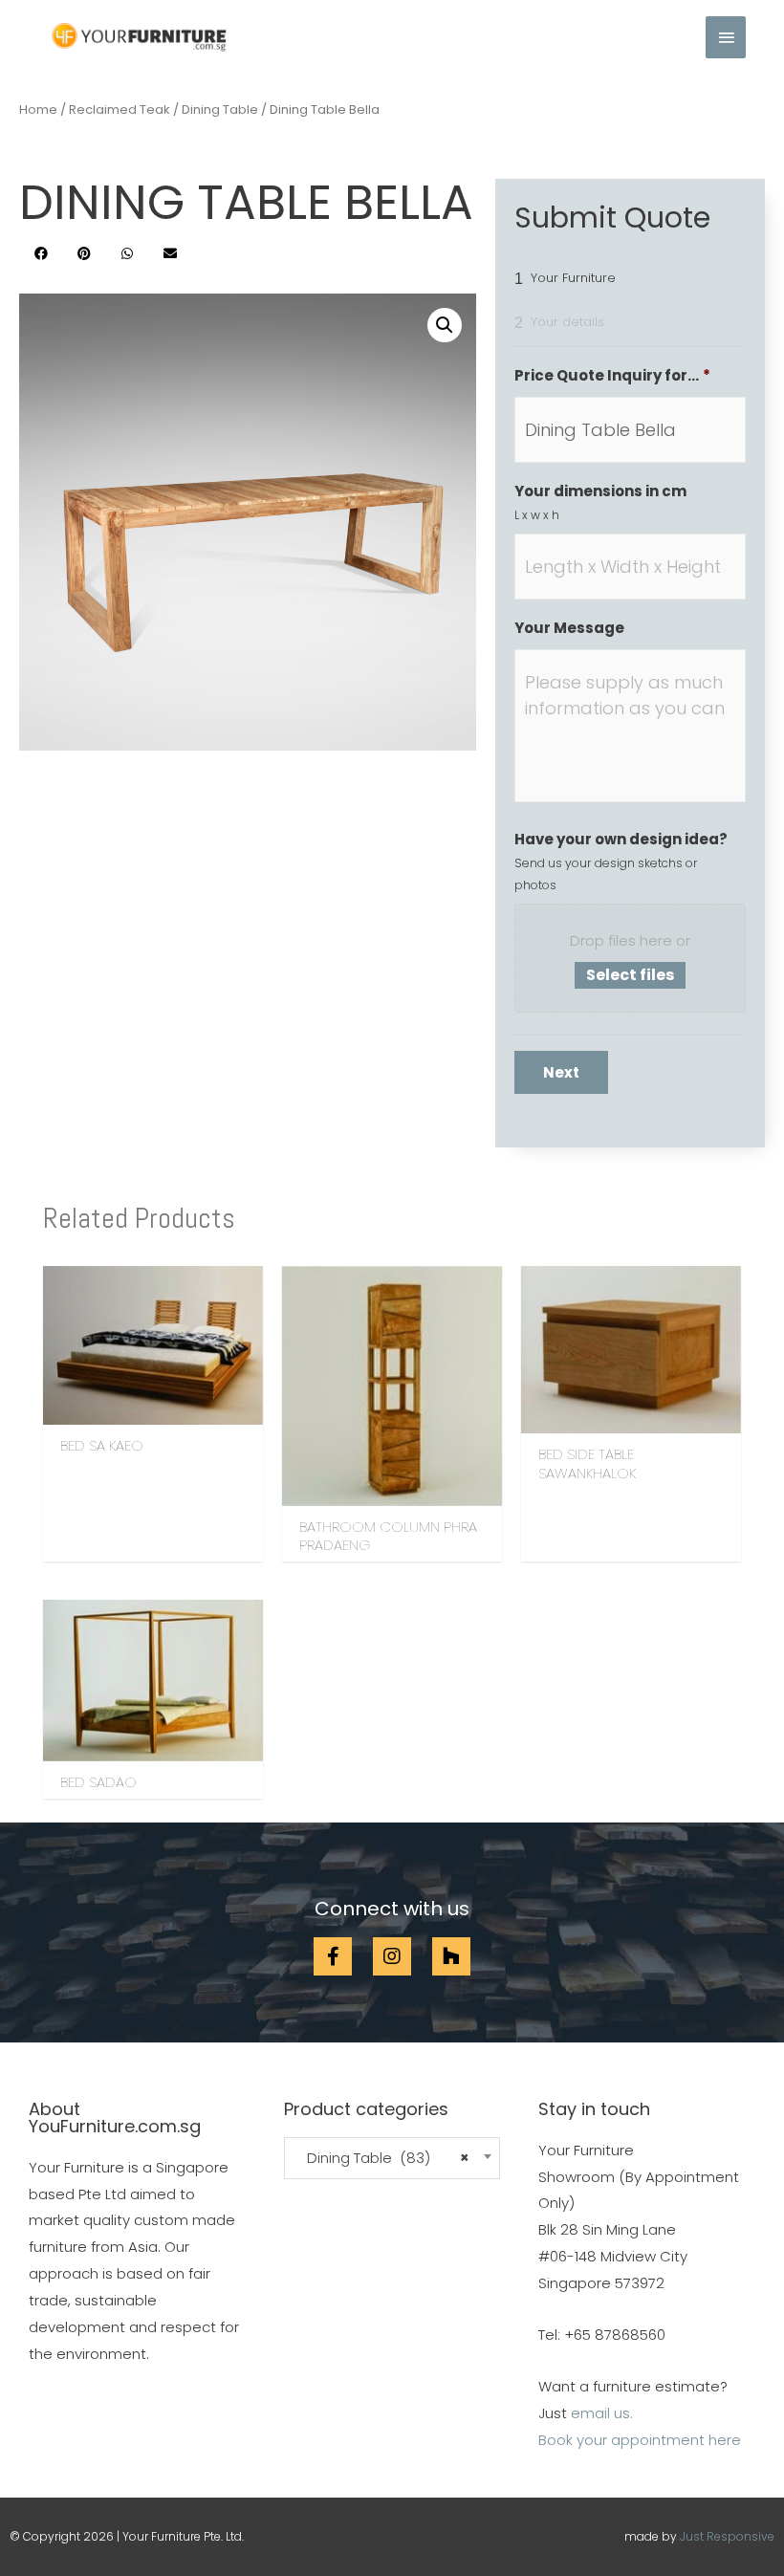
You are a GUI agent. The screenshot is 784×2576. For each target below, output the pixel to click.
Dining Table (220, 109)
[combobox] (392, 2159)
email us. (602, 2413)
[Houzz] (451, 1956)
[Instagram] (392, 1956)
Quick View (153, 1409)
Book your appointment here (640, 2440)
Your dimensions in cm (600, 491)
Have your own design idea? (621, 840)
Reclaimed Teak (120, 109)
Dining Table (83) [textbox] (382, 2158)
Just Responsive (727, 2536)
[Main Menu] (726, 37)
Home (38, 109)
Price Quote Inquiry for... (612, 376)
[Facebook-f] (333, 1956)
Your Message (569, 628)
